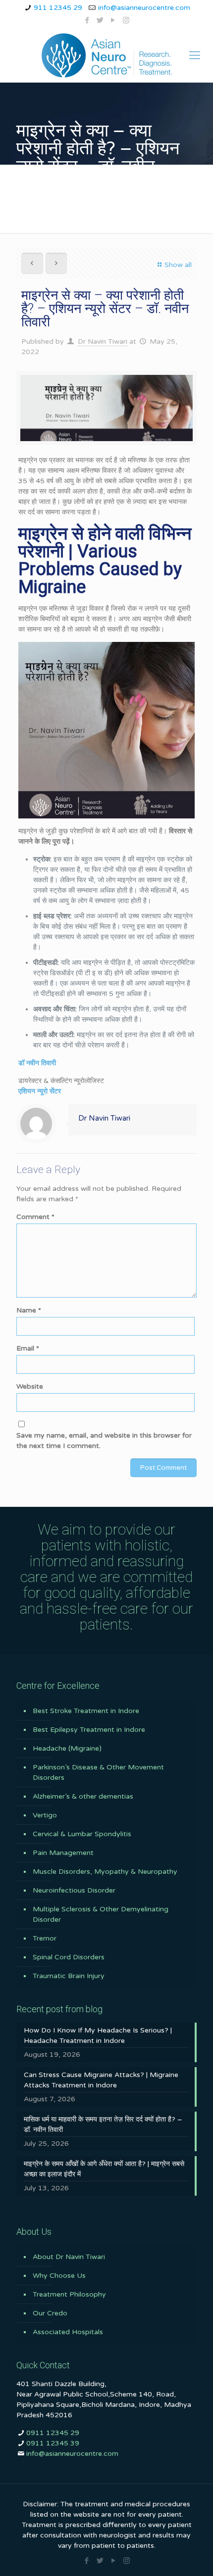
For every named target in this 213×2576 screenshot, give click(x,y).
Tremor (45, 1938)
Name (29, 1310)
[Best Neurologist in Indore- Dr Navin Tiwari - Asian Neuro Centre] (106, 55)
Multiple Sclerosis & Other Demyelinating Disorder (101, 1914)
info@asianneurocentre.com (144, 8)
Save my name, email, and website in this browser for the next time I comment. (104, 1441)
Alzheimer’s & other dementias (83, 1796)
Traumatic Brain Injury (69, 1976)
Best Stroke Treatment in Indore (86, 1711)
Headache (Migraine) (67, 1748)
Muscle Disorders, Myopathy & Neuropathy (105, 1872)
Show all (178, 265)
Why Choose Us (59, 2276)
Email (28, 1348)
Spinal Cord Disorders (69, 1957)
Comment (35, 1217)
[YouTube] (113, 20)
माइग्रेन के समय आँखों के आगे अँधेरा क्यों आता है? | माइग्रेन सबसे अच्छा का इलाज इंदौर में (104, 2169)
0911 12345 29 (53, 2433)
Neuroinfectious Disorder (74, 1890)
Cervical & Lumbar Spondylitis (82, 1834)
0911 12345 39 (53, 2443)
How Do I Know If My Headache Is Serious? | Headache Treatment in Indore (98, 2035)
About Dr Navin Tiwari (69, 2257)
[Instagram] (126, 20)
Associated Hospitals (68, 2332)
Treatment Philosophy (69, 2294)
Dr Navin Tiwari (103, 341)
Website (30, 1386)
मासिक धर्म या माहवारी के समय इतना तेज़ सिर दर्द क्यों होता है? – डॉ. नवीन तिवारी (103, 2124)
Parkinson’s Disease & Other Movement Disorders (98, 1772)
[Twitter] (100, 20)
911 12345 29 (58, 8)
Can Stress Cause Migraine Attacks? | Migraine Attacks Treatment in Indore (101, 2080)
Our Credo (50, 2313)
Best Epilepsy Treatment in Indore (89, 1730)
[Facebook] (87, 20)
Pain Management (63, 1853)
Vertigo (45, 1815)
